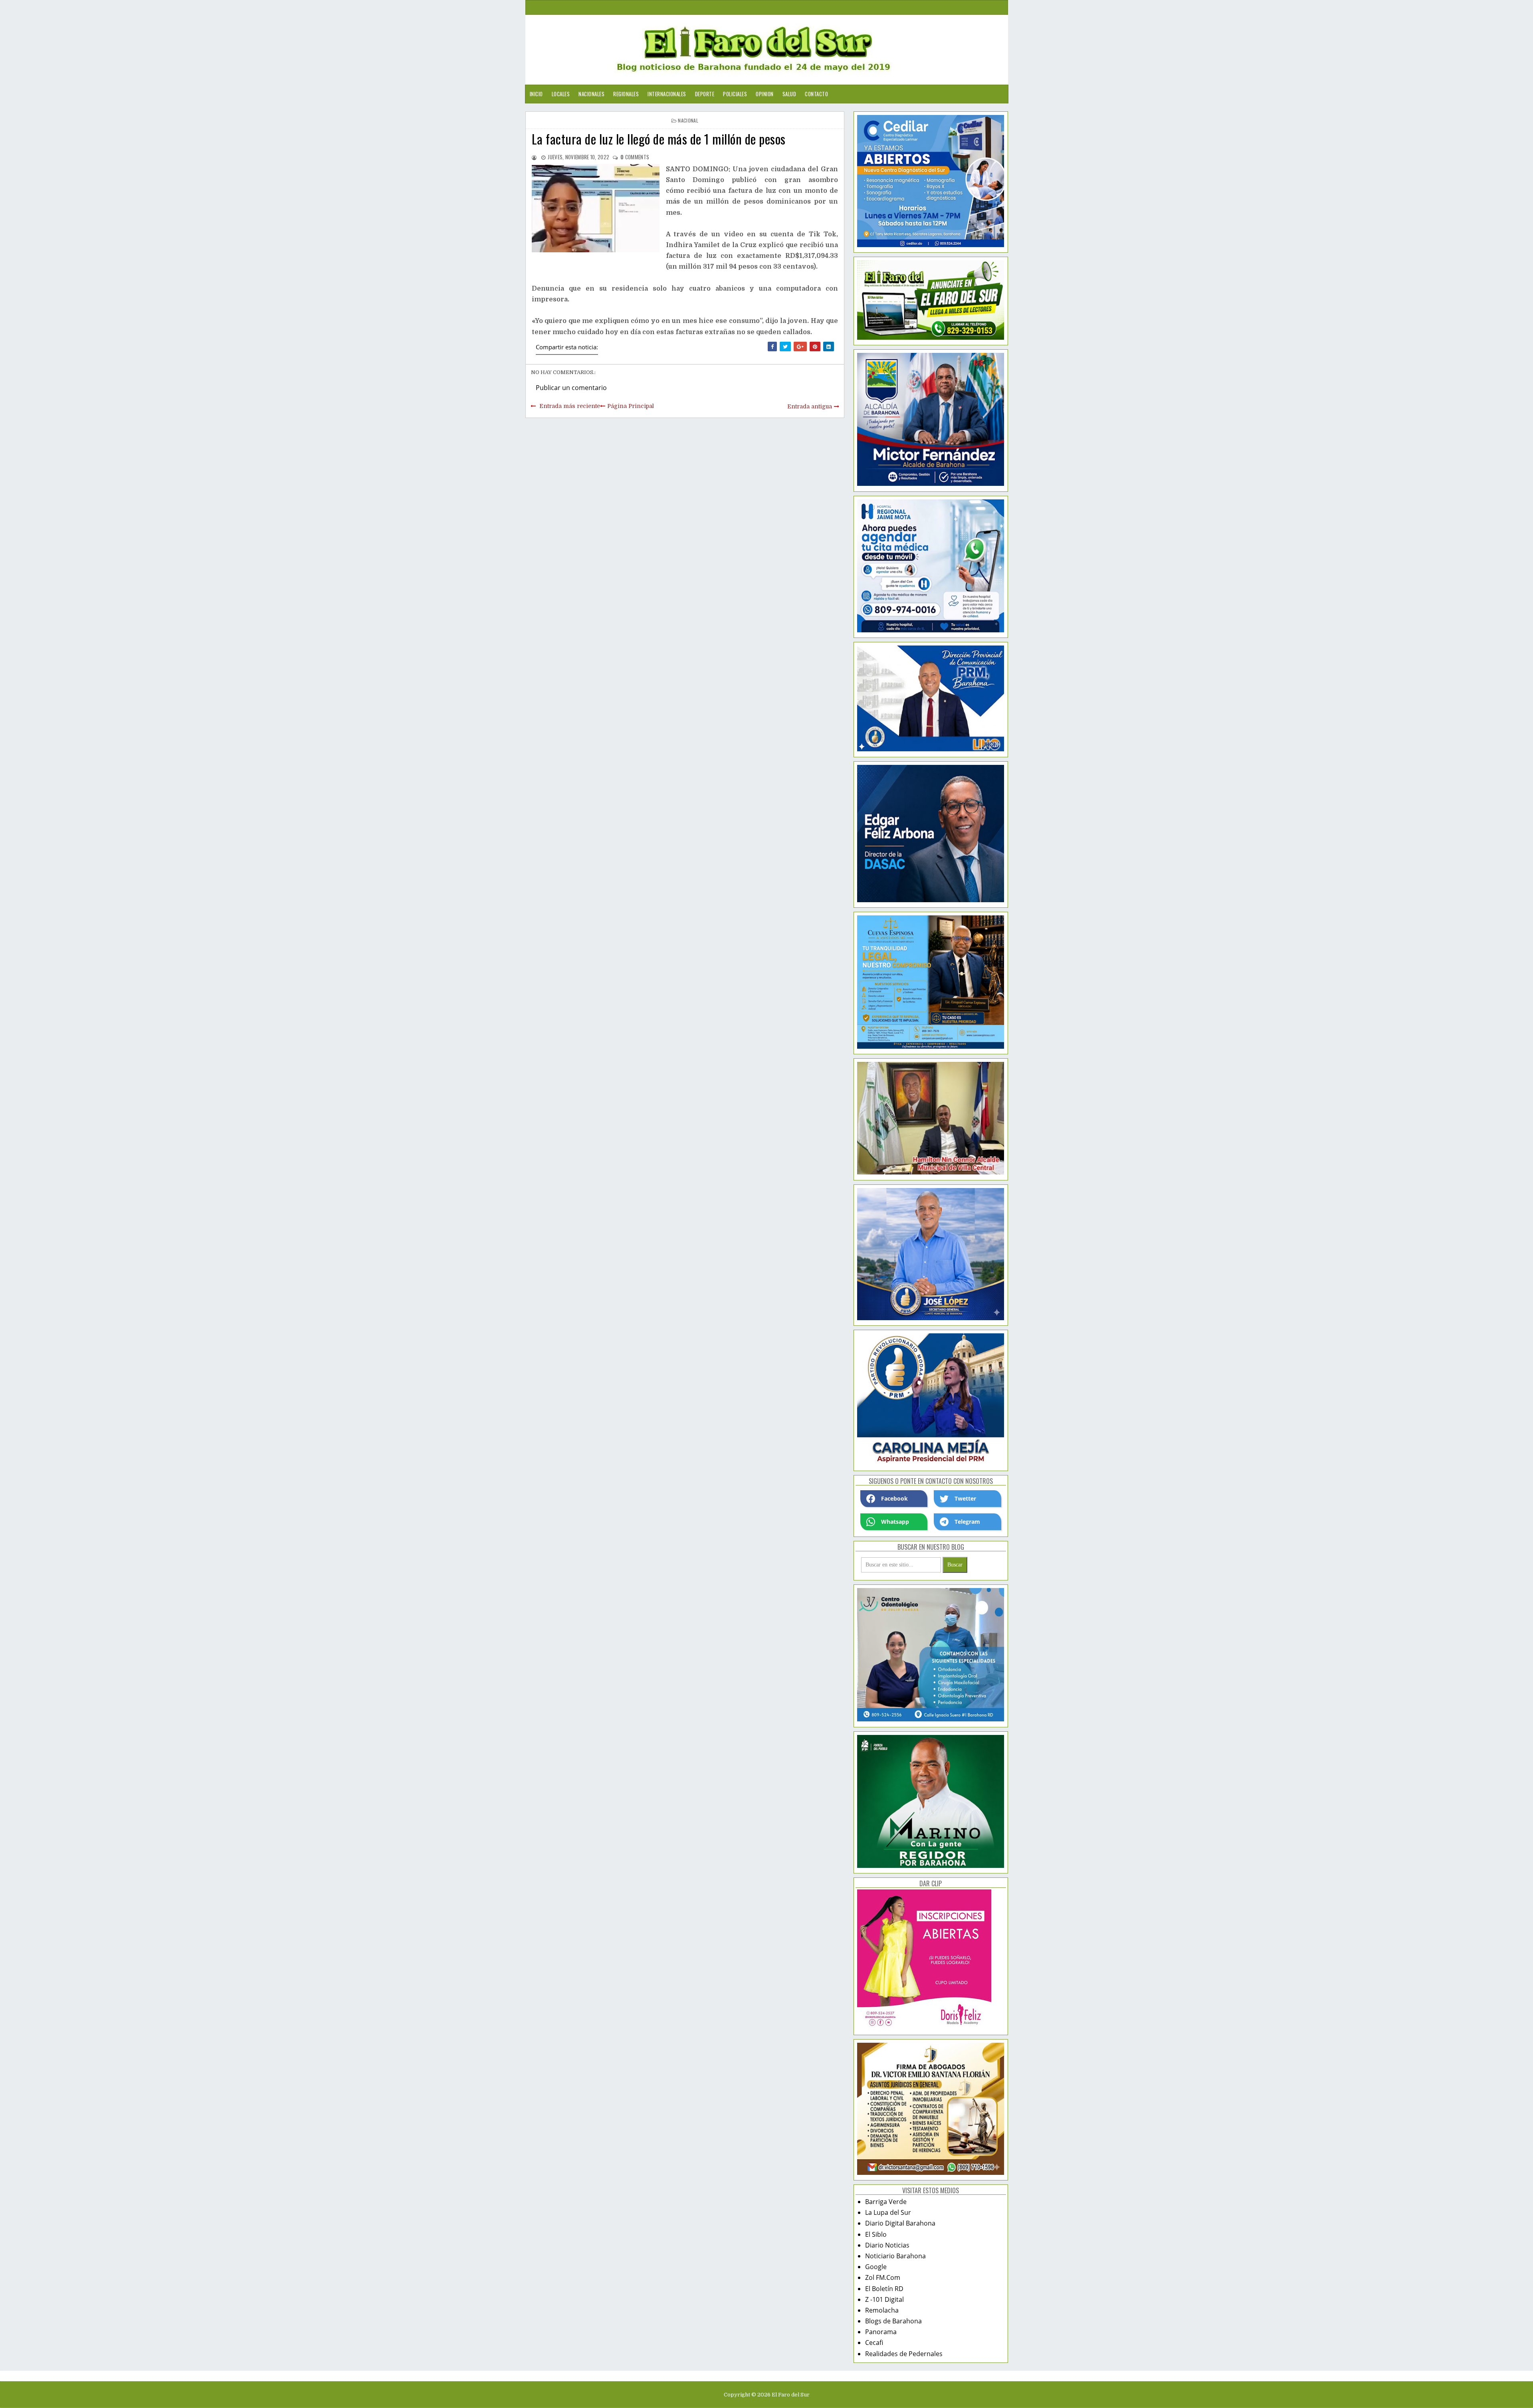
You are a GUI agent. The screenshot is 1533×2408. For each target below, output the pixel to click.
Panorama (881, 2332)
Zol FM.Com (883, 2277)
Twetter (965, 1498)
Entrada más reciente (570, 406)
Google (876, 2267)
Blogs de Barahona (893, 2321)
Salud (789, 94)
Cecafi (874, 2343)
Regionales (626, 94)
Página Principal (631, 406)
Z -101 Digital (884, 2299)
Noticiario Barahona (895, 2256)
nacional (688, 120)
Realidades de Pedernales (904, 2354)
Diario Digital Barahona (900, 2223)
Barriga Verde (886, 2202)
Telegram (967, 1522)
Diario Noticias (887, 2245)
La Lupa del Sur (888, 2212)
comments (635, 157)
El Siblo (876, 2234)
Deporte (705, 94)
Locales (561, 94)
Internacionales (667, 94)
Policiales (735, 94)
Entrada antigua (810, 406)
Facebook (894, 1498)
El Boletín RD (884, 2289)
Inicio (536, 94)
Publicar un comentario (571, 388)
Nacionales (591, 94)
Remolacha (882, 2310)
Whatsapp (895, 1522)
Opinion (765, 94)
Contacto (816, 94)
